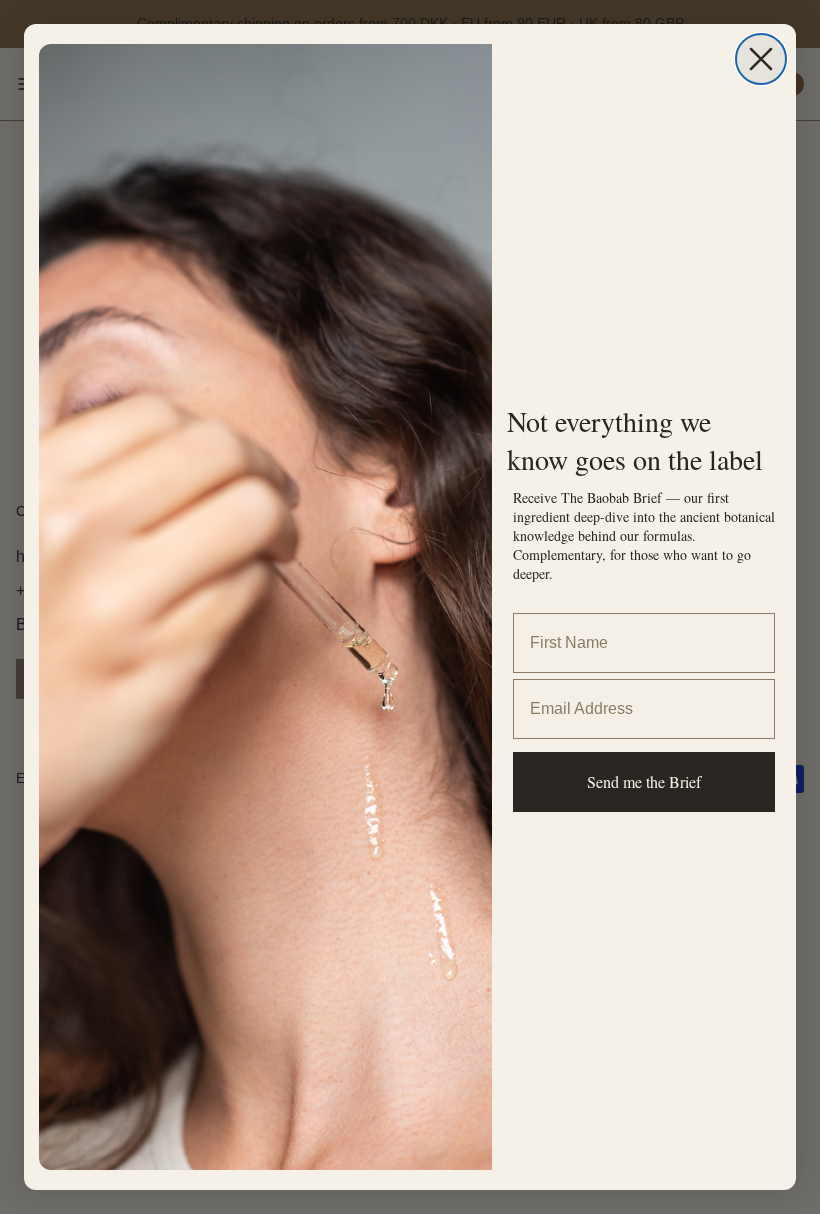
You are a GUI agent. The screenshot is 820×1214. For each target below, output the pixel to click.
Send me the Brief (644, 781)
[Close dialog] (761, 59)
